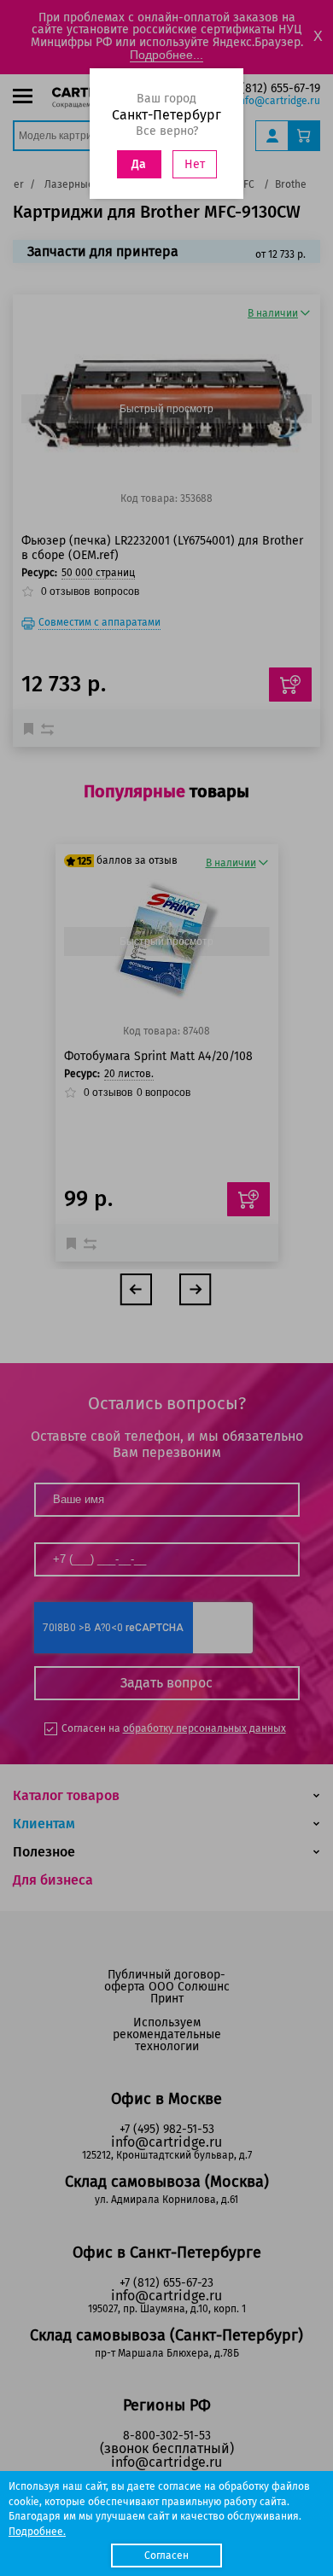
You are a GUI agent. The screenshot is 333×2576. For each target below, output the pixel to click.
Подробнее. (37, 2532)
